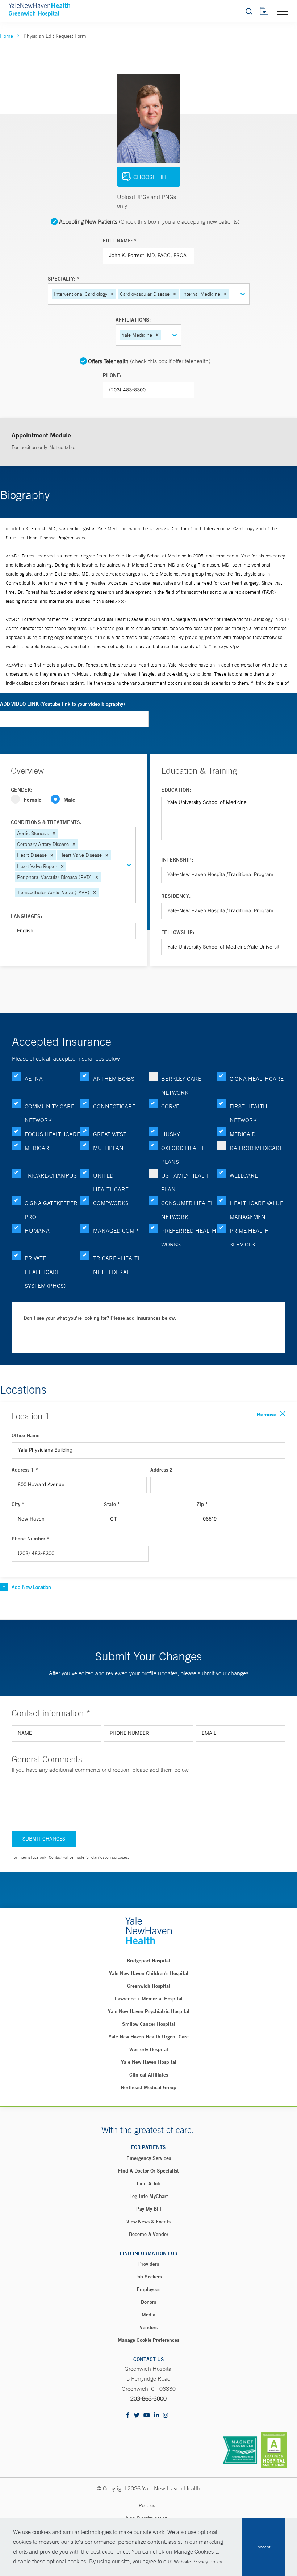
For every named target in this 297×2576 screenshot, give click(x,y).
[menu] (283, 11)
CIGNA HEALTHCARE (257, 1079)
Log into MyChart (149, 2196)
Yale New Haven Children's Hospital (149, 1973)
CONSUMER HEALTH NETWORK (188, 1210)
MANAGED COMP (116, 1231)
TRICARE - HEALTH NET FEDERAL (118, 1265)
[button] (112, 294)
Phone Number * (30, 1539)
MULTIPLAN (108, 1148)
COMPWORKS (111, 1203)
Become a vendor (149, 2234)
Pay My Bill (149, 2209)
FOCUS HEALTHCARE (52, 1134)
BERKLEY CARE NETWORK (181, 1086)
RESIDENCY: (176, 896)
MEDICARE (39, 1148)
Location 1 (31, 1416)
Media (148, 2315)
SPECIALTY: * (64, 279)
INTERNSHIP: (177, 860)
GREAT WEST (110, 1134)
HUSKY (171, 1134)
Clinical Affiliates (149, 2075)
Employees (148, 2289)
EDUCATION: (176, 790)
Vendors (149, 2327)
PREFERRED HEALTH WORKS (189, 1237)
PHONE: (112, 375)
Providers (149, 2264)
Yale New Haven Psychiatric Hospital (149, 2011)
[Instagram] (166, 2416)
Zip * (202, 1504)
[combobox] (231, 294)
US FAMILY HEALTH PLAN (186, 1182)
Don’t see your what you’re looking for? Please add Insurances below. (100, 1318)
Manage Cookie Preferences (148, 2340)
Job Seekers (149, 2277)
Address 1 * (25, 1470)
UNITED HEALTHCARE (111, 1182)
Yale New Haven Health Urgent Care (149, 2037)
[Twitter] (137, 2416)
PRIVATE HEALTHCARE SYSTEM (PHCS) (45, 1272)
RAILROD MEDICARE (256, 1148)
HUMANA (37, 1231)
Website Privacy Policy (198, 2562)
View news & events (148, 2222)
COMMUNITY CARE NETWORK (49, 1113)
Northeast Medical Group (148, 2087)
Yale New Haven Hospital (149, 2062)
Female (33, 799)
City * (18, 1504)
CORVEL (172, 1106)
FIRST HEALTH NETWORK (248, 1113)
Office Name (26, 1435)
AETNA (34, 1079)
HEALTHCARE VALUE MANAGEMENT (256, 1210)
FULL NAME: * (120, 241)
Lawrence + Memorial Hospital (149, 1999)
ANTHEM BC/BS (114, 1079)
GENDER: (22, 790)
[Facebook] (128, 2416)
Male (69, 799)
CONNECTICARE (114, 1106)
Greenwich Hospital (149, 1986)
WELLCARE (244, 1175)
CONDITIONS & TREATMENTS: (46, 822)
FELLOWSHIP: (178, 932)
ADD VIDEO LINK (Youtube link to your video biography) (62, 704)
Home (7, 36)
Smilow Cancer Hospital (149, 2024)
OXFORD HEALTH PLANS (184, 1155)
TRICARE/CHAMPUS (51, 1175)
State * (112, 1504)
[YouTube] (147, 2416)
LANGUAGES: (26, 916)
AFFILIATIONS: (133, 320)
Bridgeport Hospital (148, 1961)
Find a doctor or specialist (148, 2171)
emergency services (149, 2158)
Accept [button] (264, 2547)
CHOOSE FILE (151, 177)
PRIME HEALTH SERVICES (249, 1237)
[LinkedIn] (156, 2416)
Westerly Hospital (149, 2049)
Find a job (148, 2183)
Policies (147, 2505)
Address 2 (162, 1470)
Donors (148, 2302)
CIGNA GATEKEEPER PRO (51, 1210)
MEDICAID (243, 1134)
